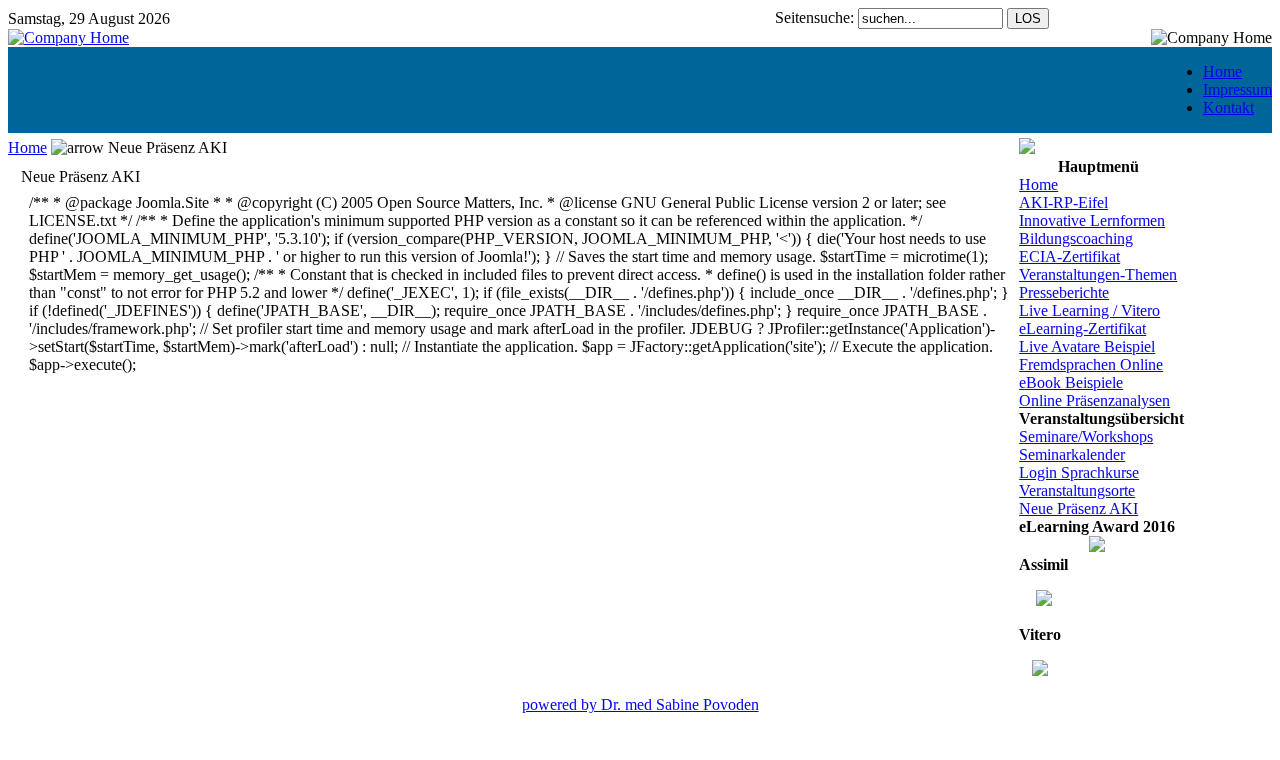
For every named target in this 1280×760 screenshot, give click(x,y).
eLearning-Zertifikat (1082, 328)
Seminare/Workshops (1086, 436)
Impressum (1237, 89)
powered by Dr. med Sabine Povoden (640, 704)
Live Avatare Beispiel (1087, 346)
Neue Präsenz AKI (1078, 508)
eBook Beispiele (1071, 382)
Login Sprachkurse (1079, 472)
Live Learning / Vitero (1089, 310)
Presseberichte (1064, 292)
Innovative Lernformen (1092, 220)
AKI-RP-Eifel (1063, 202)
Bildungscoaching (1076, 238)
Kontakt (1228, 107)
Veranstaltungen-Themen (1098, 274)
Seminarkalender (1072, 454)
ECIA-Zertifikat (1069, 256)
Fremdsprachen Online (1091, 364)
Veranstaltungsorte (1077, 490)
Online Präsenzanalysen (1094, 400)
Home (1222, 71)
